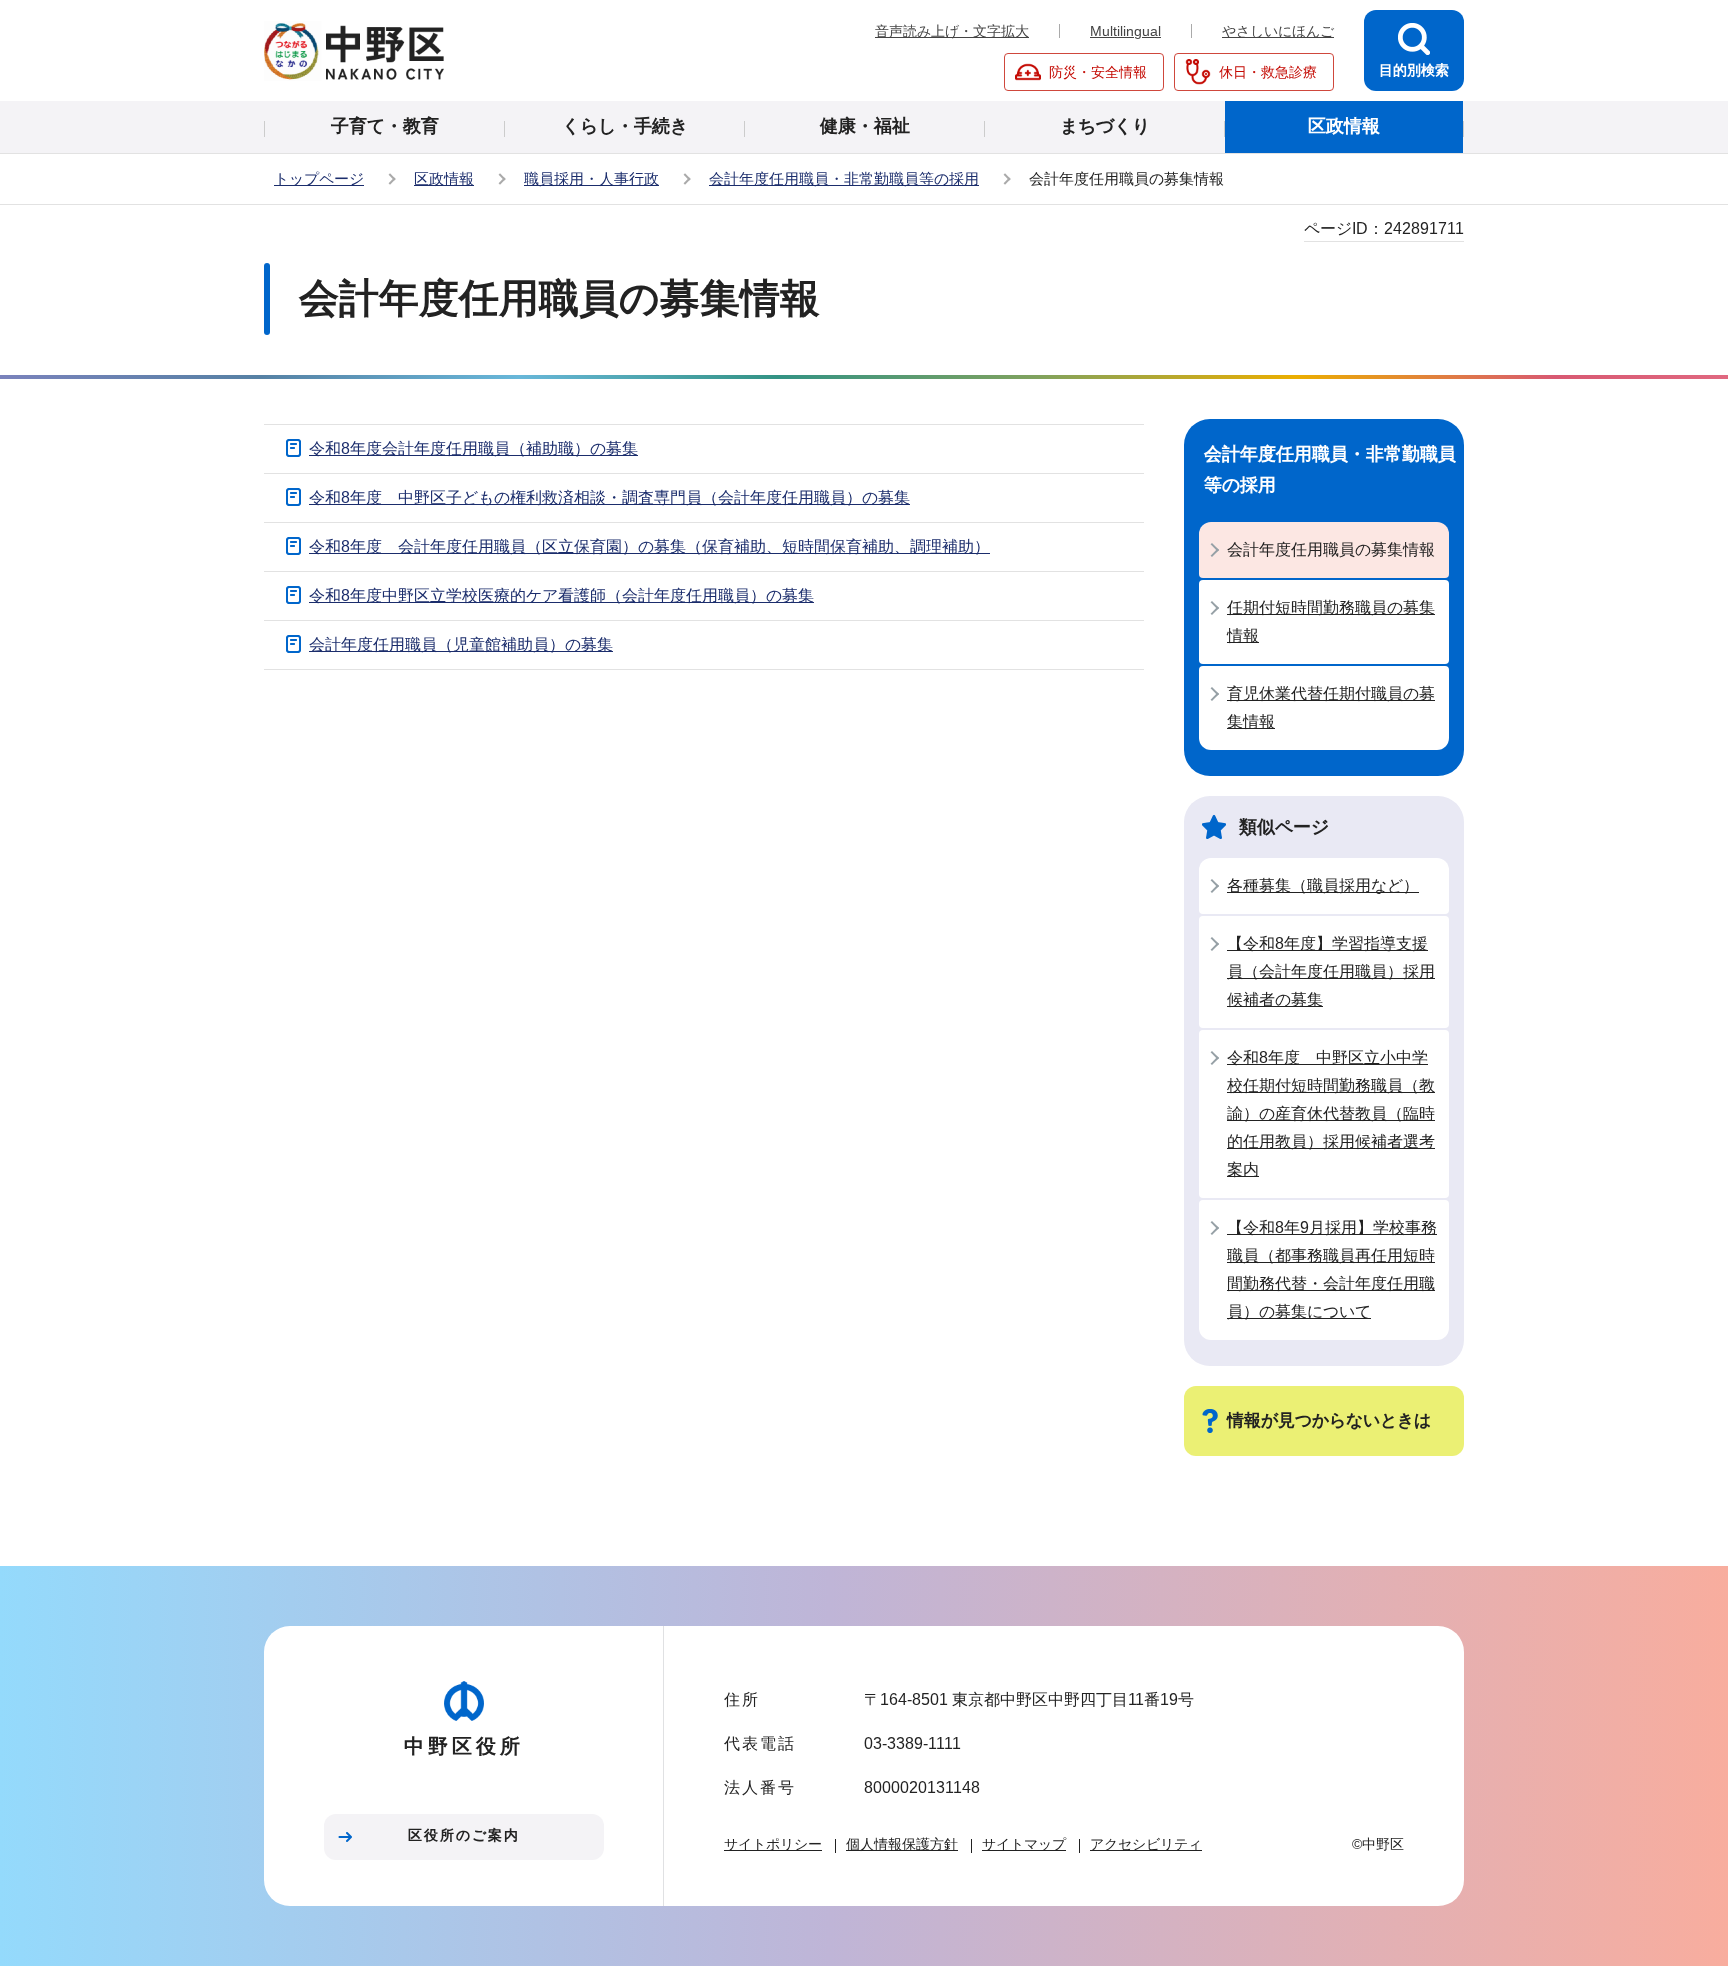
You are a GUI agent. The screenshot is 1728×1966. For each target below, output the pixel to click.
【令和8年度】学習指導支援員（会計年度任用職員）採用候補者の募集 (1331, 971)
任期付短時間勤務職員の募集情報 (1331, 621)
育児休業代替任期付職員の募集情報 (1331, 707)
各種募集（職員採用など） (1323, 885)
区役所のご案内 (464, 1835)
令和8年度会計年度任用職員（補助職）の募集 (473, 448)
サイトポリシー (773, 1844)
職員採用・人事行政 (591, 178)
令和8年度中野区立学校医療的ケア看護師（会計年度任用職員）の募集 (561, 595)
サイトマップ (1024, 1844)
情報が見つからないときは (1329, 1420)
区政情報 (444, 178)
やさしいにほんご (1278, 31)
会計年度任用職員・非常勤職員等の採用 (844, 178)
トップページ (319, 178)
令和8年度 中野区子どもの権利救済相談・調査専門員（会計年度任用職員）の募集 (609, 497)
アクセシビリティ (1146, 1844)
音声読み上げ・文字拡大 (952, 31)
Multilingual (1125, 31)
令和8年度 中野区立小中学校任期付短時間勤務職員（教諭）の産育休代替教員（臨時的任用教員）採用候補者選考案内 (1331, 1113)
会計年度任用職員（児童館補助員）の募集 (461, 644)
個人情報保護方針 (902, 1844)
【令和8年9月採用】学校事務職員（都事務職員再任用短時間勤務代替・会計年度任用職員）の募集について (1332, 1269)
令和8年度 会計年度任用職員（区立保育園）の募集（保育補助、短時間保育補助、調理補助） (649, 546)
